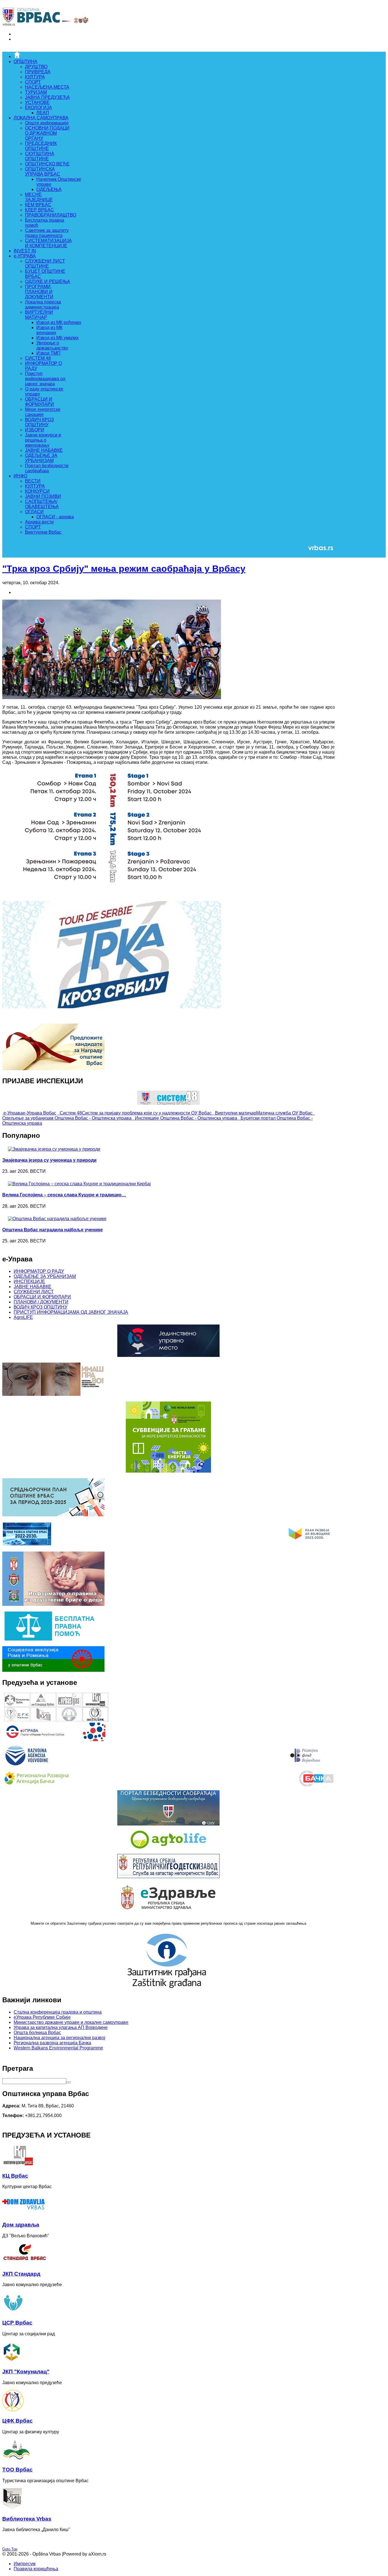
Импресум (25, 2564)
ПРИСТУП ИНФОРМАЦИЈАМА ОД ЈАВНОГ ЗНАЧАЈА (71, 1312)
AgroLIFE (23, 1317)
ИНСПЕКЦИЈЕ (29, 1281)
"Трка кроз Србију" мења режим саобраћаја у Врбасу (124, 569)
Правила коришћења (36, 2569)
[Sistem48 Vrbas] (168, 1103)
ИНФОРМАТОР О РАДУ (39, 1271)
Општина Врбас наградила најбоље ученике (53, 1230)
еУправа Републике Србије (42, 2017)
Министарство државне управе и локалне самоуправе (71, 2022)
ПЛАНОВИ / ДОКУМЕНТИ (41, 1302)
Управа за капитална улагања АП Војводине (61, 2027)
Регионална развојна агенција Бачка (52, 2043)
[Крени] (68, 2082)
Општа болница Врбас (37, 2033)
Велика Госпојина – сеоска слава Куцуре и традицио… (64, 1195)
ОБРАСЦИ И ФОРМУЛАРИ (42, 1297)
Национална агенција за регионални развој (60, 2038)
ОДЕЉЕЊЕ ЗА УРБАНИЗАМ (45, 1276)
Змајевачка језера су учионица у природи (49, 1160)
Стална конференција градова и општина (58, 2012)
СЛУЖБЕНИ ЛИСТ (34, 1292)
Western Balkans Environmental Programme (58, 2048)
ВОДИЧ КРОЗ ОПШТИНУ (40, 1307)
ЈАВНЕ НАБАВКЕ (33, 1287)
